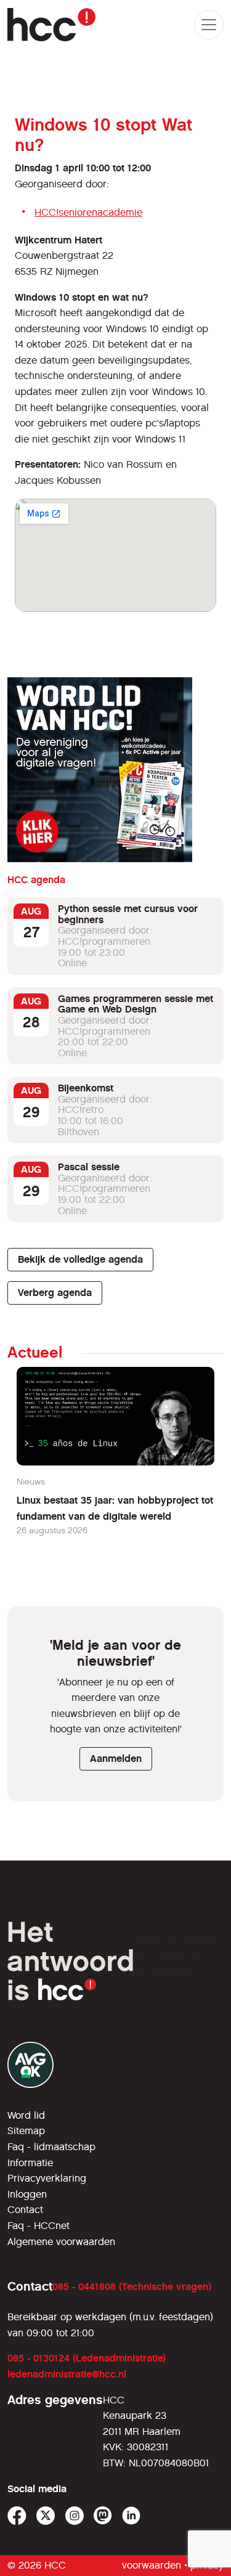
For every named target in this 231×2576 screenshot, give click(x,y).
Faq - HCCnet (38, 2226)
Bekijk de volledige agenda (80, 1259)
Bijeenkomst (86, 1088)
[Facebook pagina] (17, 2516)
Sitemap (26, 2131)
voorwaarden (152, 2565)
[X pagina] (46, 2516)
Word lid (26, 2115)
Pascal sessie (89, 1167)
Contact (25, 2210)
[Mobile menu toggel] (209, 25)
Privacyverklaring (47, 2178)
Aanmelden (116, 1759)
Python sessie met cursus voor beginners (128, 914)
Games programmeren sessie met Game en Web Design (136, 1004)
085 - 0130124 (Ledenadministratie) (87, 2358)
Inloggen (27, 2194)
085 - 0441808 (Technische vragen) (132, 2287)
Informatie (30, 2163)
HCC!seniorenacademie (88, 212)
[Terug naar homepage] (51, 25)
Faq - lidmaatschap (51, 2147)
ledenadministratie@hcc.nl (67, 2374)
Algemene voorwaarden (61, 2242)
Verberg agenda (55, 1293)
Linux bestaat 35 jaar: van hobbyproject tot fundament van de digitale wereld (115, 1508)
